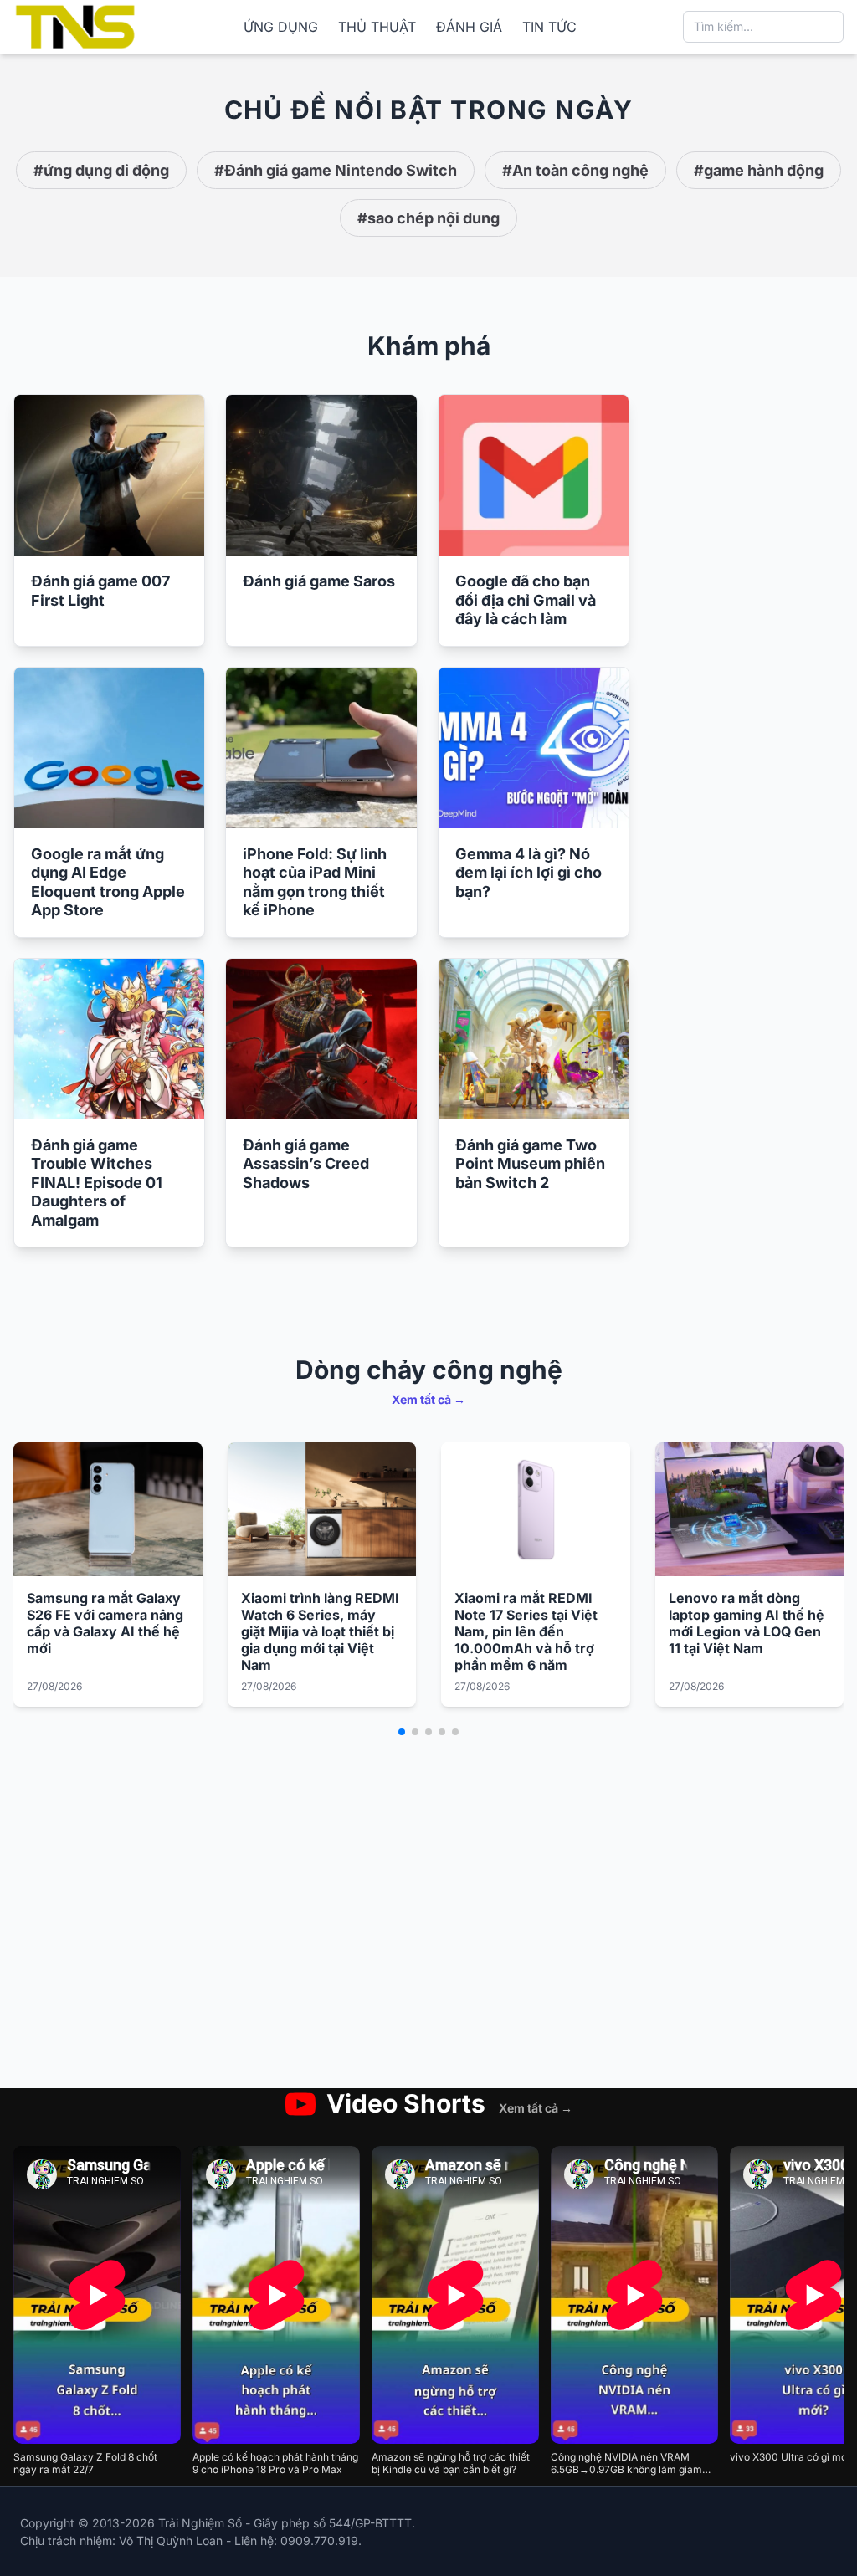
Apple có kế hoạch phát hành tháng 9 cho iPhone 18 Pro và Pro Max (275, 2463)
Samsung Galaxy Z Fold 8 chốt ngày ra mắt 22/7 (85, 2463)
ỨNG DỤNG (281, 27)
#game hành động (759, 170)
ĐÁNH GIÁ (469, 27)
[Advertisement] (750, 645)
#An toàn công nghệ (575, 170)
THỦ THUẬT (377, 27)
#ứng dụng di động (101, 170)
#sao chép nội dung (428, 218)
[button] (402, 1732)
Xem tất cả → (428, 1399)
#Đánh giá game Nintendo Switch (336, 170)
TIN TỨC (549, 27)
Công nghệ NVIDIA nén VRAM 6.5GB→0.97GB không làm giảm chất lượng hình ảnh (626, 2463)
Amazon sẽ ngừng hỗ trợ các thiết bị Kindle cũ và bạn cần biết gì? (451, 2463)
